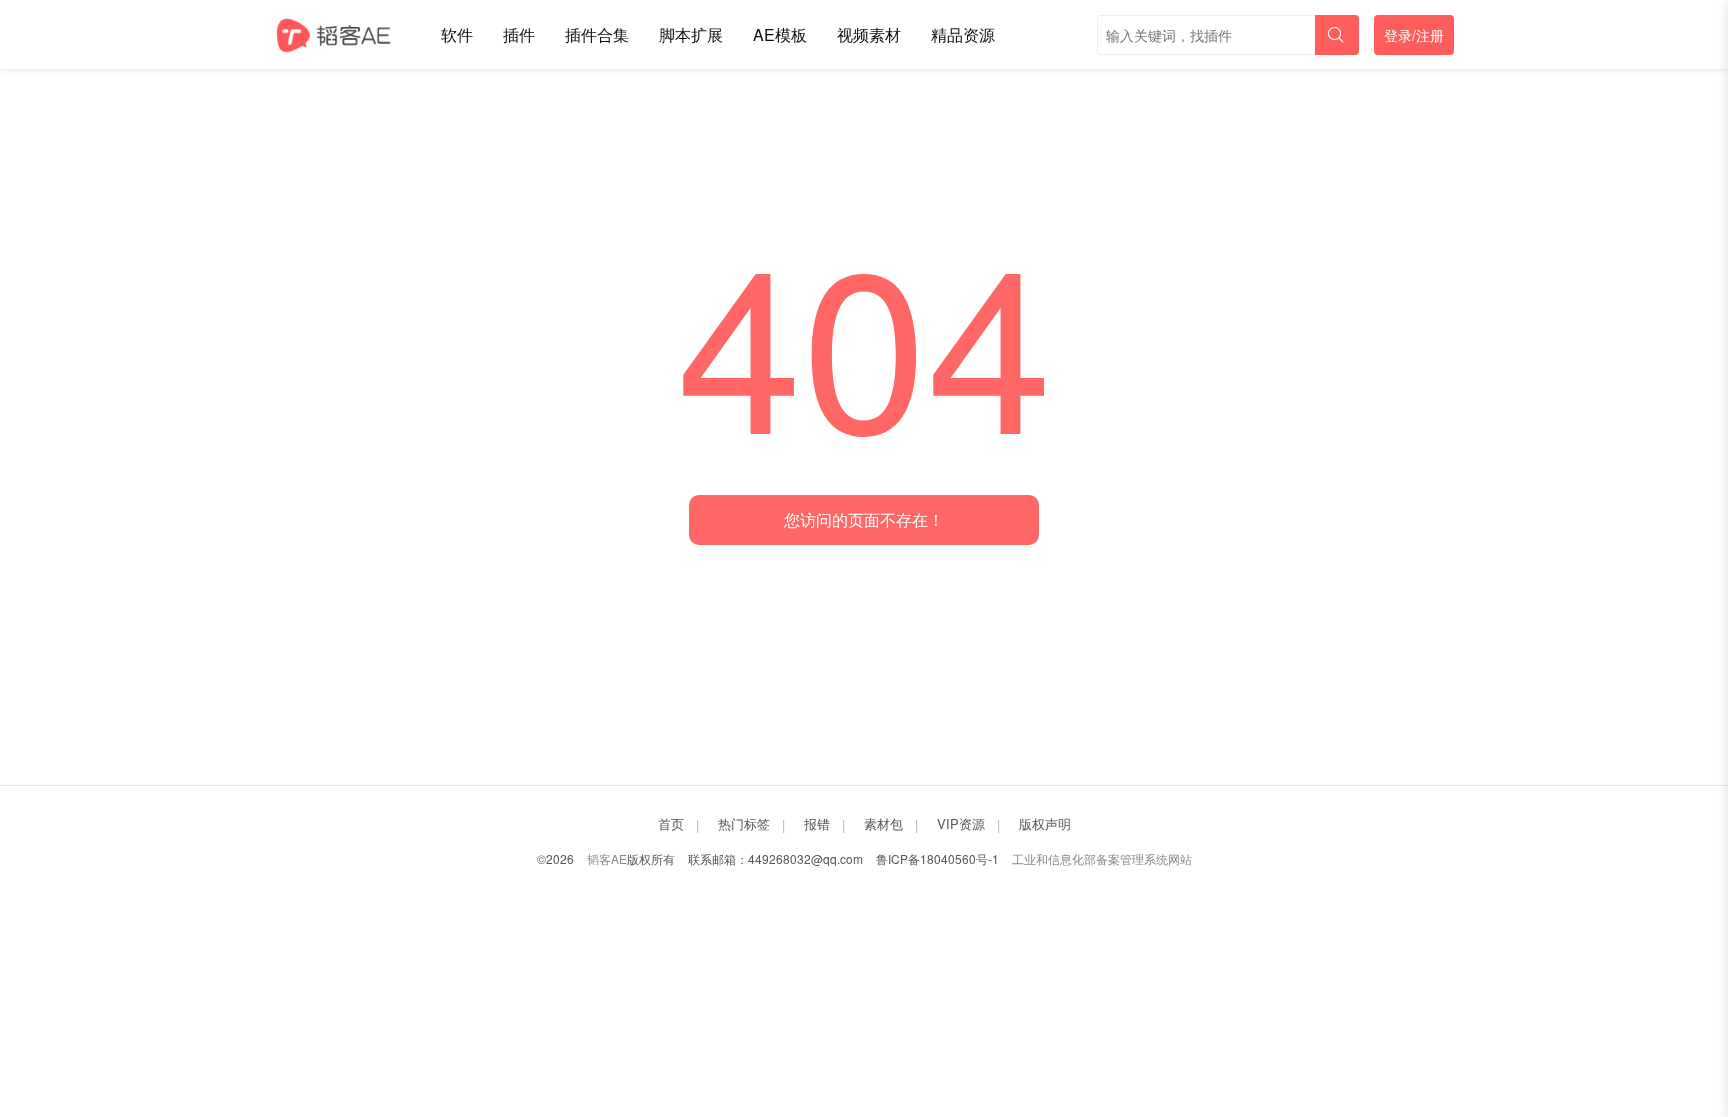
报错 (817, 823)
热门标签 (744, 823)
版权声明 (1045, 823)
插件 (519, 34)
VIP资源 (961, 823)
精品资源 (963, 34)
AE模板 (780, 34)
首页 (671, 823)
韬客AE (607, 858)
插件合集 (597, 34)
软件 (457, 34)
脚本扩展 (691, 34)
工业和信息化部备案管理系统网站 (1102, 858)
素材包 (883, 823)
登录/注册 (1414, 35)
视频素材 (869, 34)
